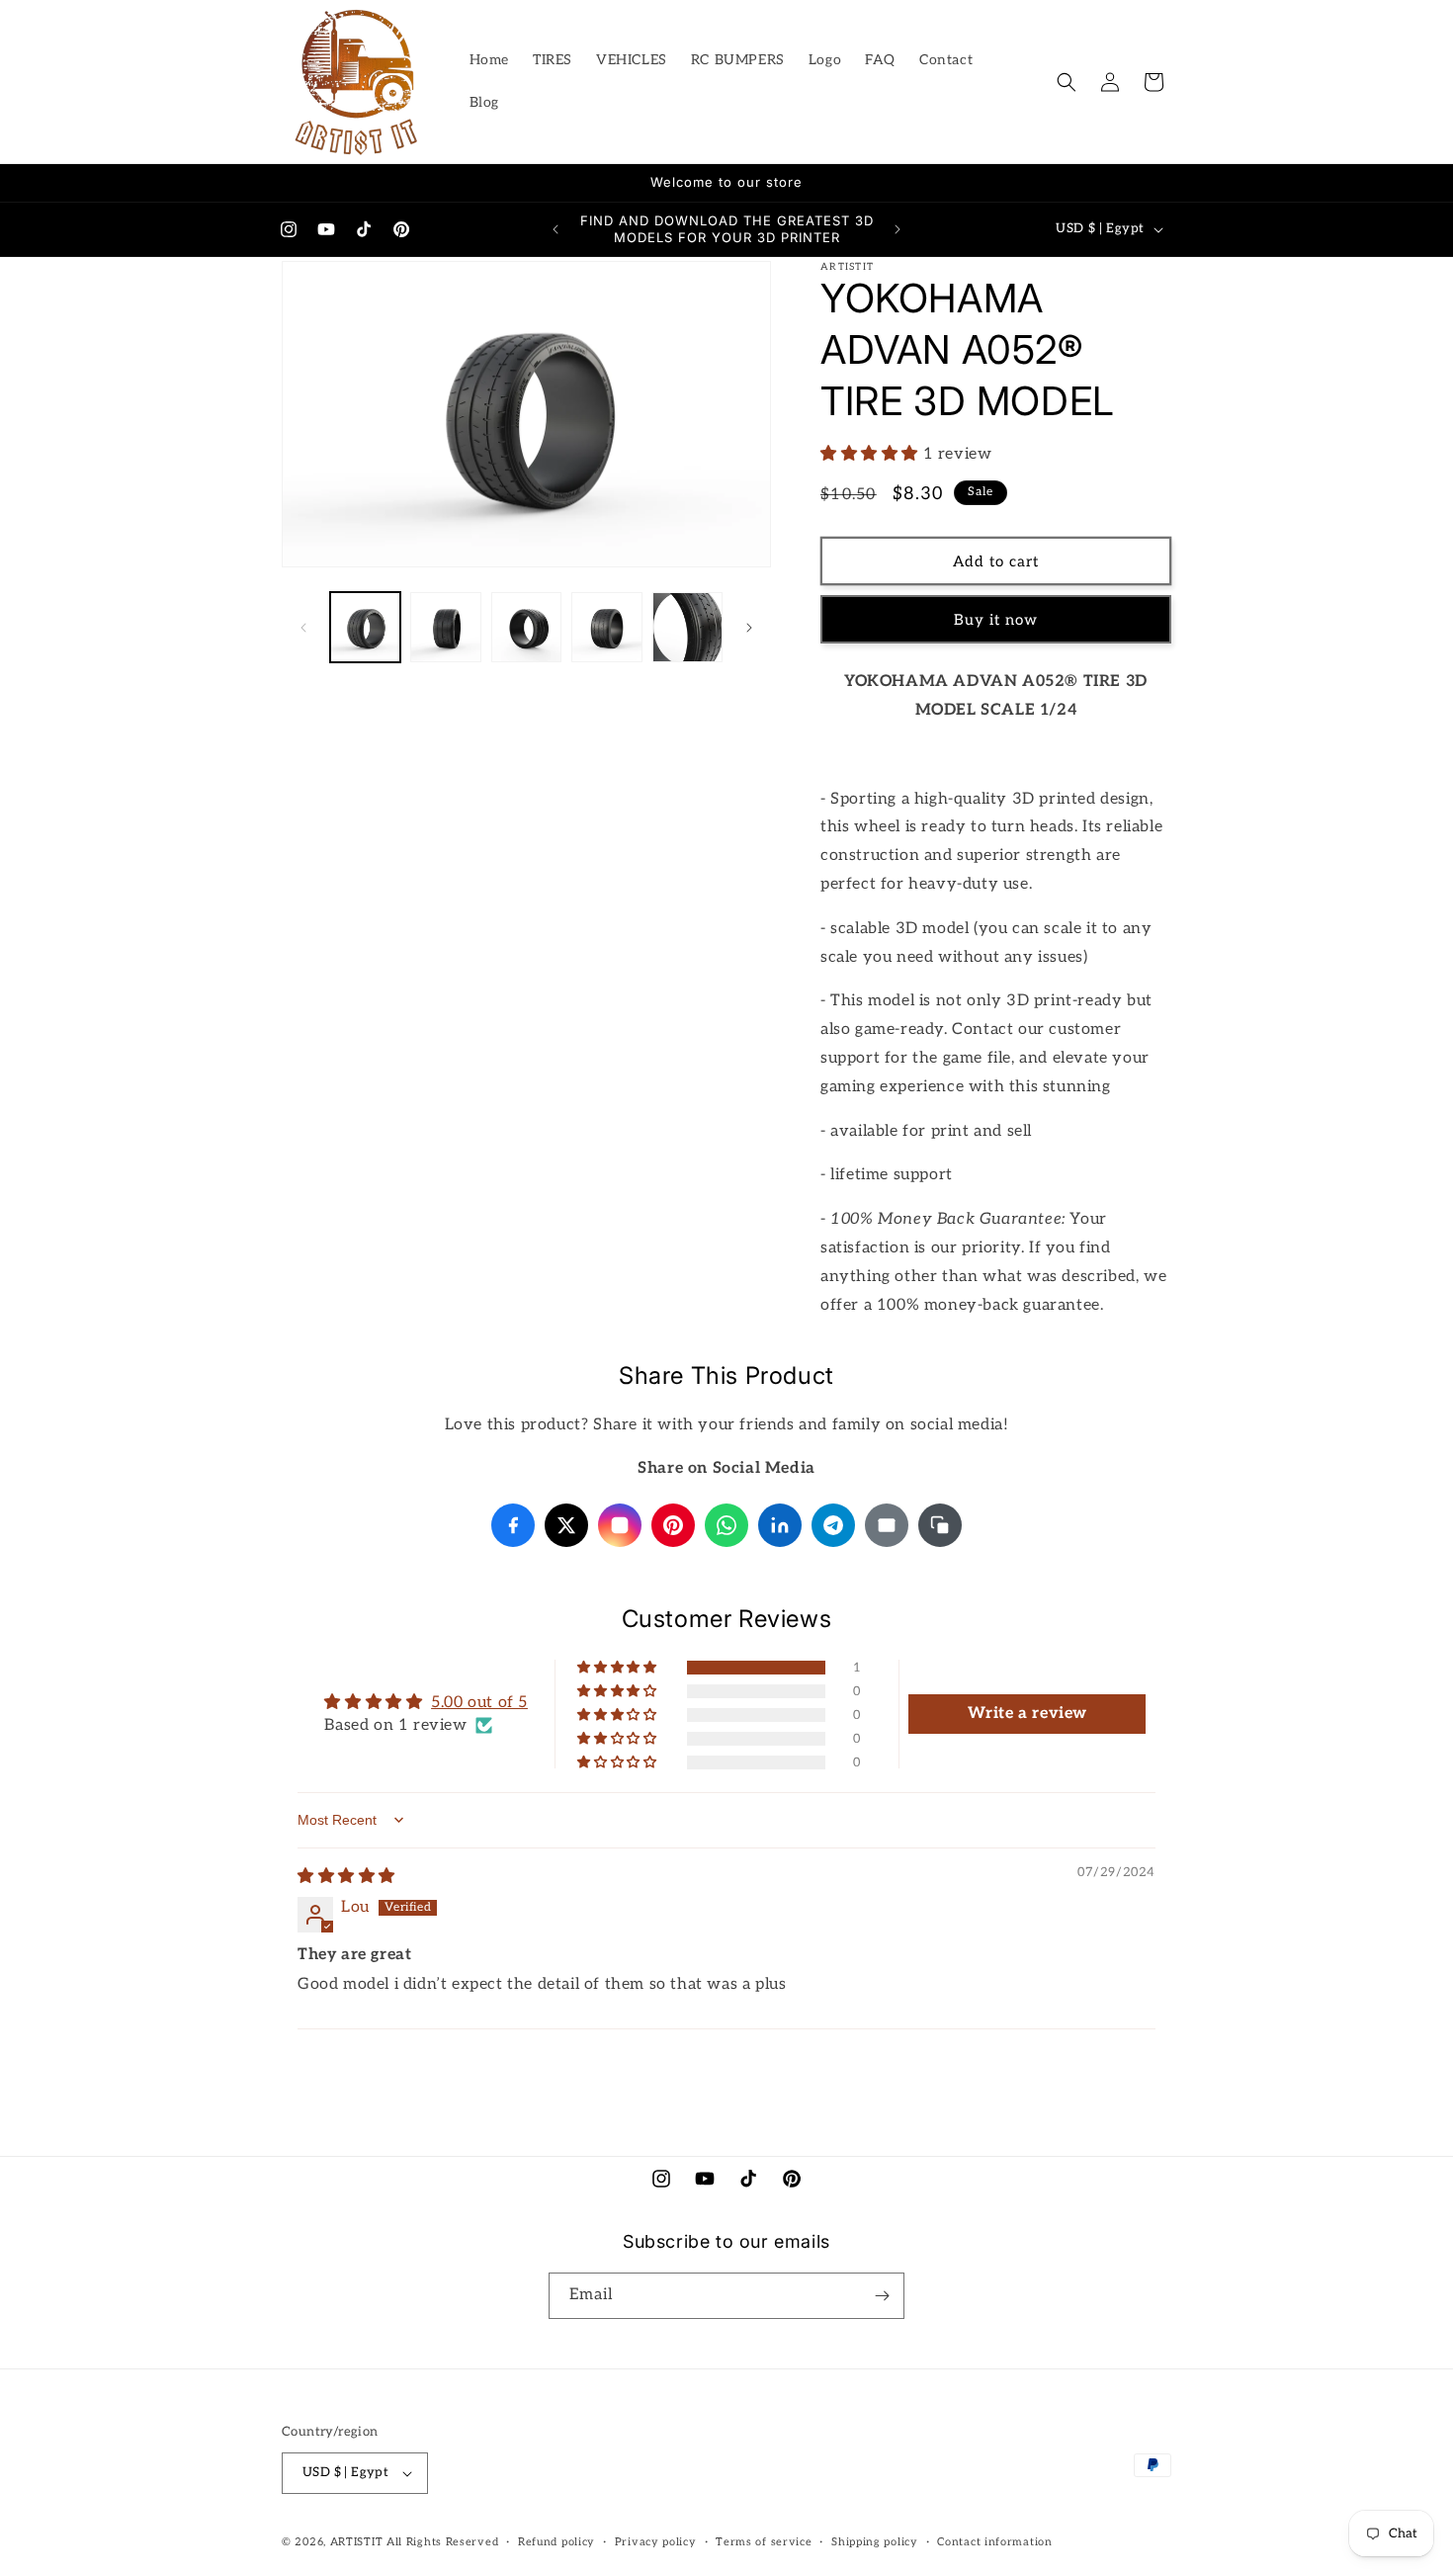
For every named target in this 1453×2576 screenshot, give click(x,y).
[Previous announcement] (556, 229)
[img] (346, 1877)
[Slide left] (303, 628)
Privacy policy (656, 2542)
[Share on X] (566, 1525)
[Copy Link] (940, 1525)
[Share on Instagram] (620, 1525)
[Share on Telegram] (833, 1525)
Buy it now (996, 620)
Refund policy (556, 2542)
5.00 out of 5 (479, 1703)
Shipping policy (875, 2542)
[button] (1067, 82)
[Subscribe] (882, 2296)
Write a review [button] (1027, 1714)
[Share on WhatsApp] (726, 1525)
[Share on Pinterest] (673, 1525)
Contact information (994, 2542)
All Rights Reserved (442, 2542)
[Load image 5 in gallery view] (687, 627)
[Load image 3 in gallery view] (526, 627)
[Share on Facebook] (513, 1525)
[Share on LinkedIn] (780, 1525)
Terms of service (764, 2542)
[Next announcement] (897, 229)
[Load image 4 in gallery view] (606, 627)
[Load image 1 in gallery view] (365, 627)
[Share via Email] (887, 1525)
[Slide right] (749, 628)
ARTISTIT (357, 2542)
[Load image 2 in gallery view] (445, 627)
